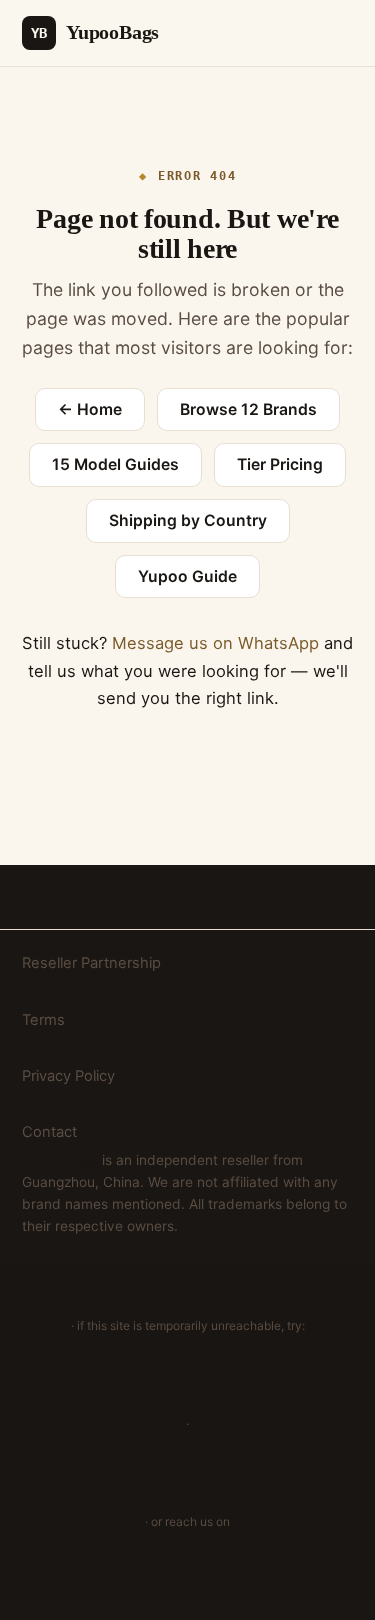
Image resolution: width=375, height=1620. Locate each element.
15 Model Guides (115, 464)
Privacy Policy (68, 1076)
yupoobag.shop (187, 1374)
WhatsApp (188, 1571)
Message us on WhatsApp (215, 643)
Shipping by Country (188, 520)
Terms (43, 1020)
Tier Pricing (280, 464)
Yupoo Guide (187, 576)
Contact (49, 1132)
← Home (90, 409)
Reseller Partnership (91, 963)
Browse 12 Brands (248, 409)
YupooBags (95, 32)
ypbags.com (187, 1473)
